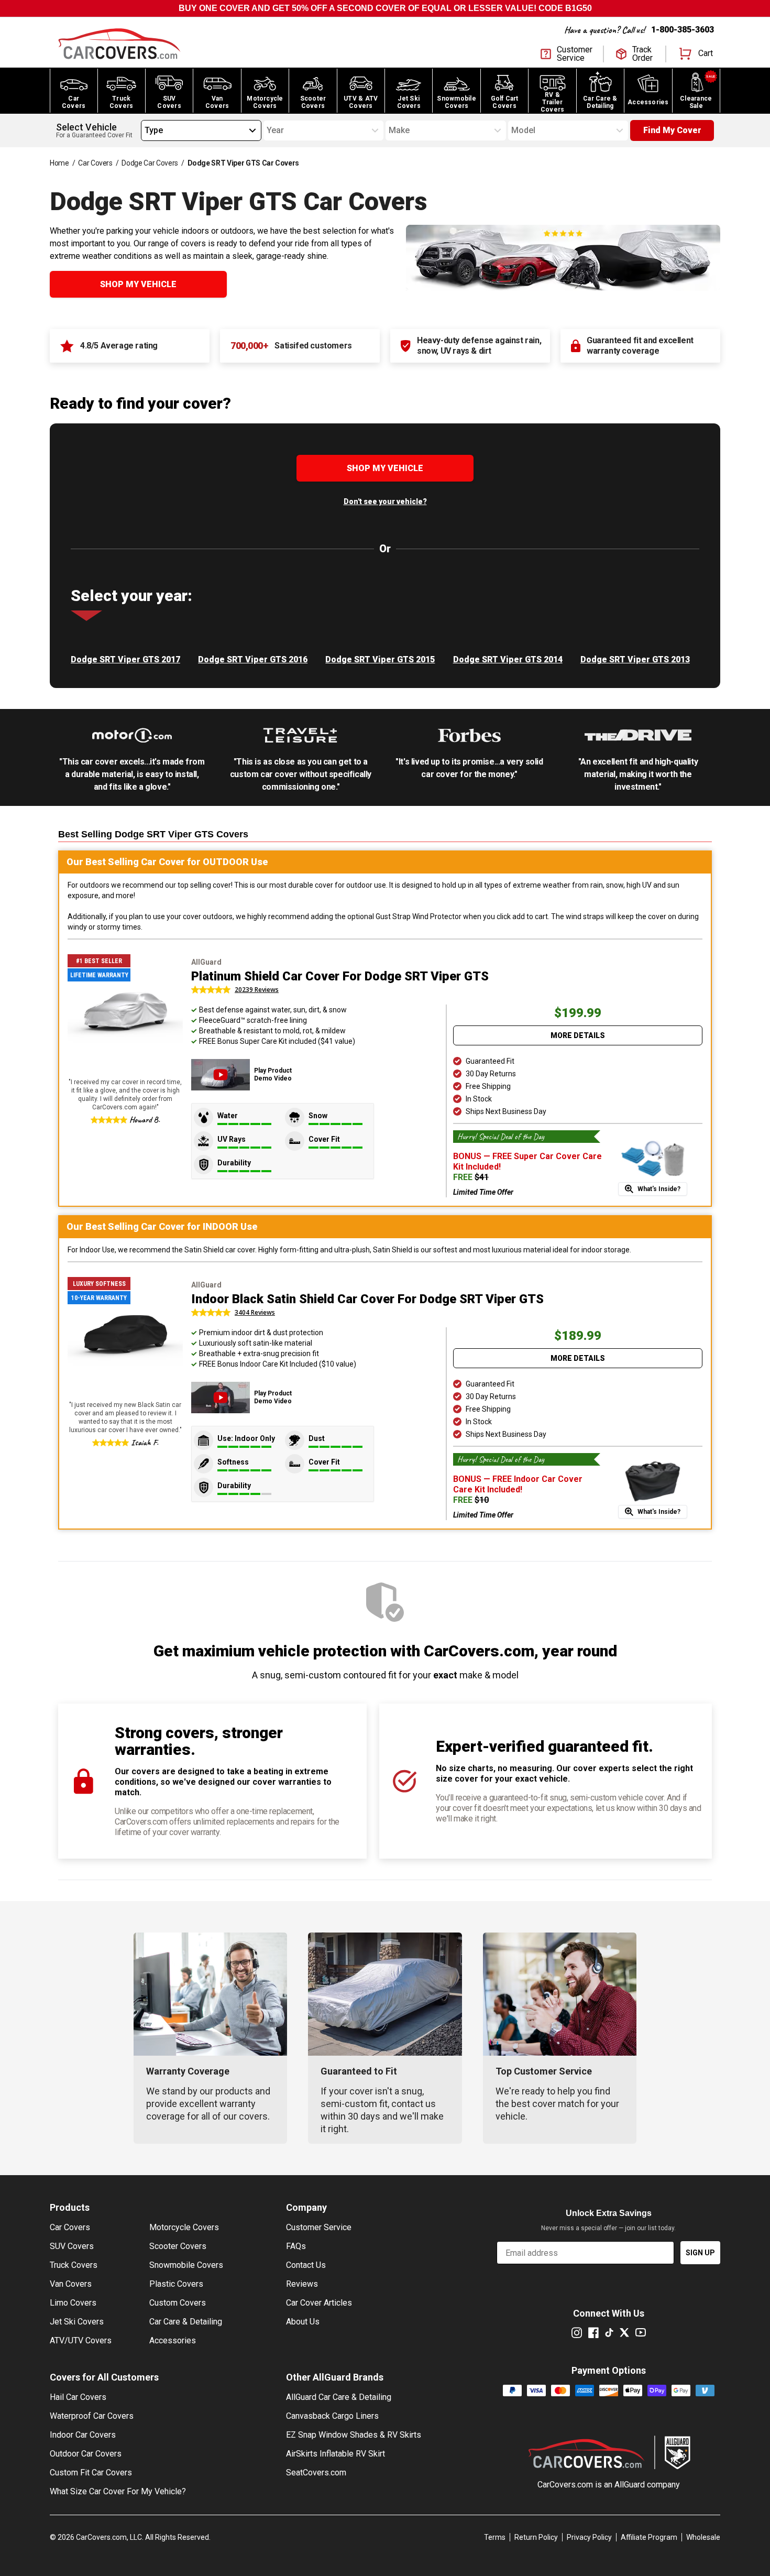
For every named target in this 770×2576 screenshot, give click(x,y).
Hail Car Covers (78, 2397)
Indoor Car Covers (83, 2435)
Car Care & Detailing (186, 2322)
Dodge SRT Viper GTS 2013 (635, 659)
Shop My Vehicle (138, 284)
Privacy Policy (589, 2537)
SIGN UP (700, 2253)
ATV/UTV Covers (81, 2340)
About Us (303, 2322)
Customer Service (319, 2227)
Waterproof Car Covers (92, 2416)
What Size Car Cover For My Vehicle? (118, 2491)
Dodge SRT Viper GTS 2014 (508, 659)
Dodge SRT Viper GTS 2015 (380, 659)
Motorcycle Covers (184, 2227)
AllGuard (630, 2485)
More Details (578, 1035)
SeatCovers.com (316, 2473)
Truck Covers (74, 2265)
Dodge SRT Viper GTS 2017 (125, 659)
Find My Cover (672, 130)
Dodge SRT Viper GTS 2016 (253, 659)
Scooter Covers (178, 2246)
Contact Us (306, 2265)
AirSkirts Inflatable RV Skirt (335, 2454)
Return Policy (536, 2537)
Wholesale (703, 2537)
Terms (495, 2537)
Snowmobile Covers (186, 2265)
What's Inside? (659, 1189)
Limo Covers (73, 2303)
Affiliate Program (649, 2537)
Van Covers (71, 2284)
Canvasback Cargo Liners (332, 2416)
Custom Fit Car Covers (91, 2473)
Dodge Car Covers (150, 163)
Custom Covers (178, 2303)
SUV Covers (72, 2246)
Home (59, 163)
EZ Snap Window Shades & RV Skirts (354, 2435)
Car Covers (95, 163)
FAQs (296, 2246)
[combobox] (145, 130)
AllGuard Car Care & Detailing (339, 2397)
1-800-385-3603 (683, 30)
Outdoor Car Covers (86, 2454)
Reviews (302, 2284)
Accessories (173, 2340)
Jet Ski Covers (77, 2322)
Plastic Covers (176, 2284)
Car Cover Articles (319, 2303)
